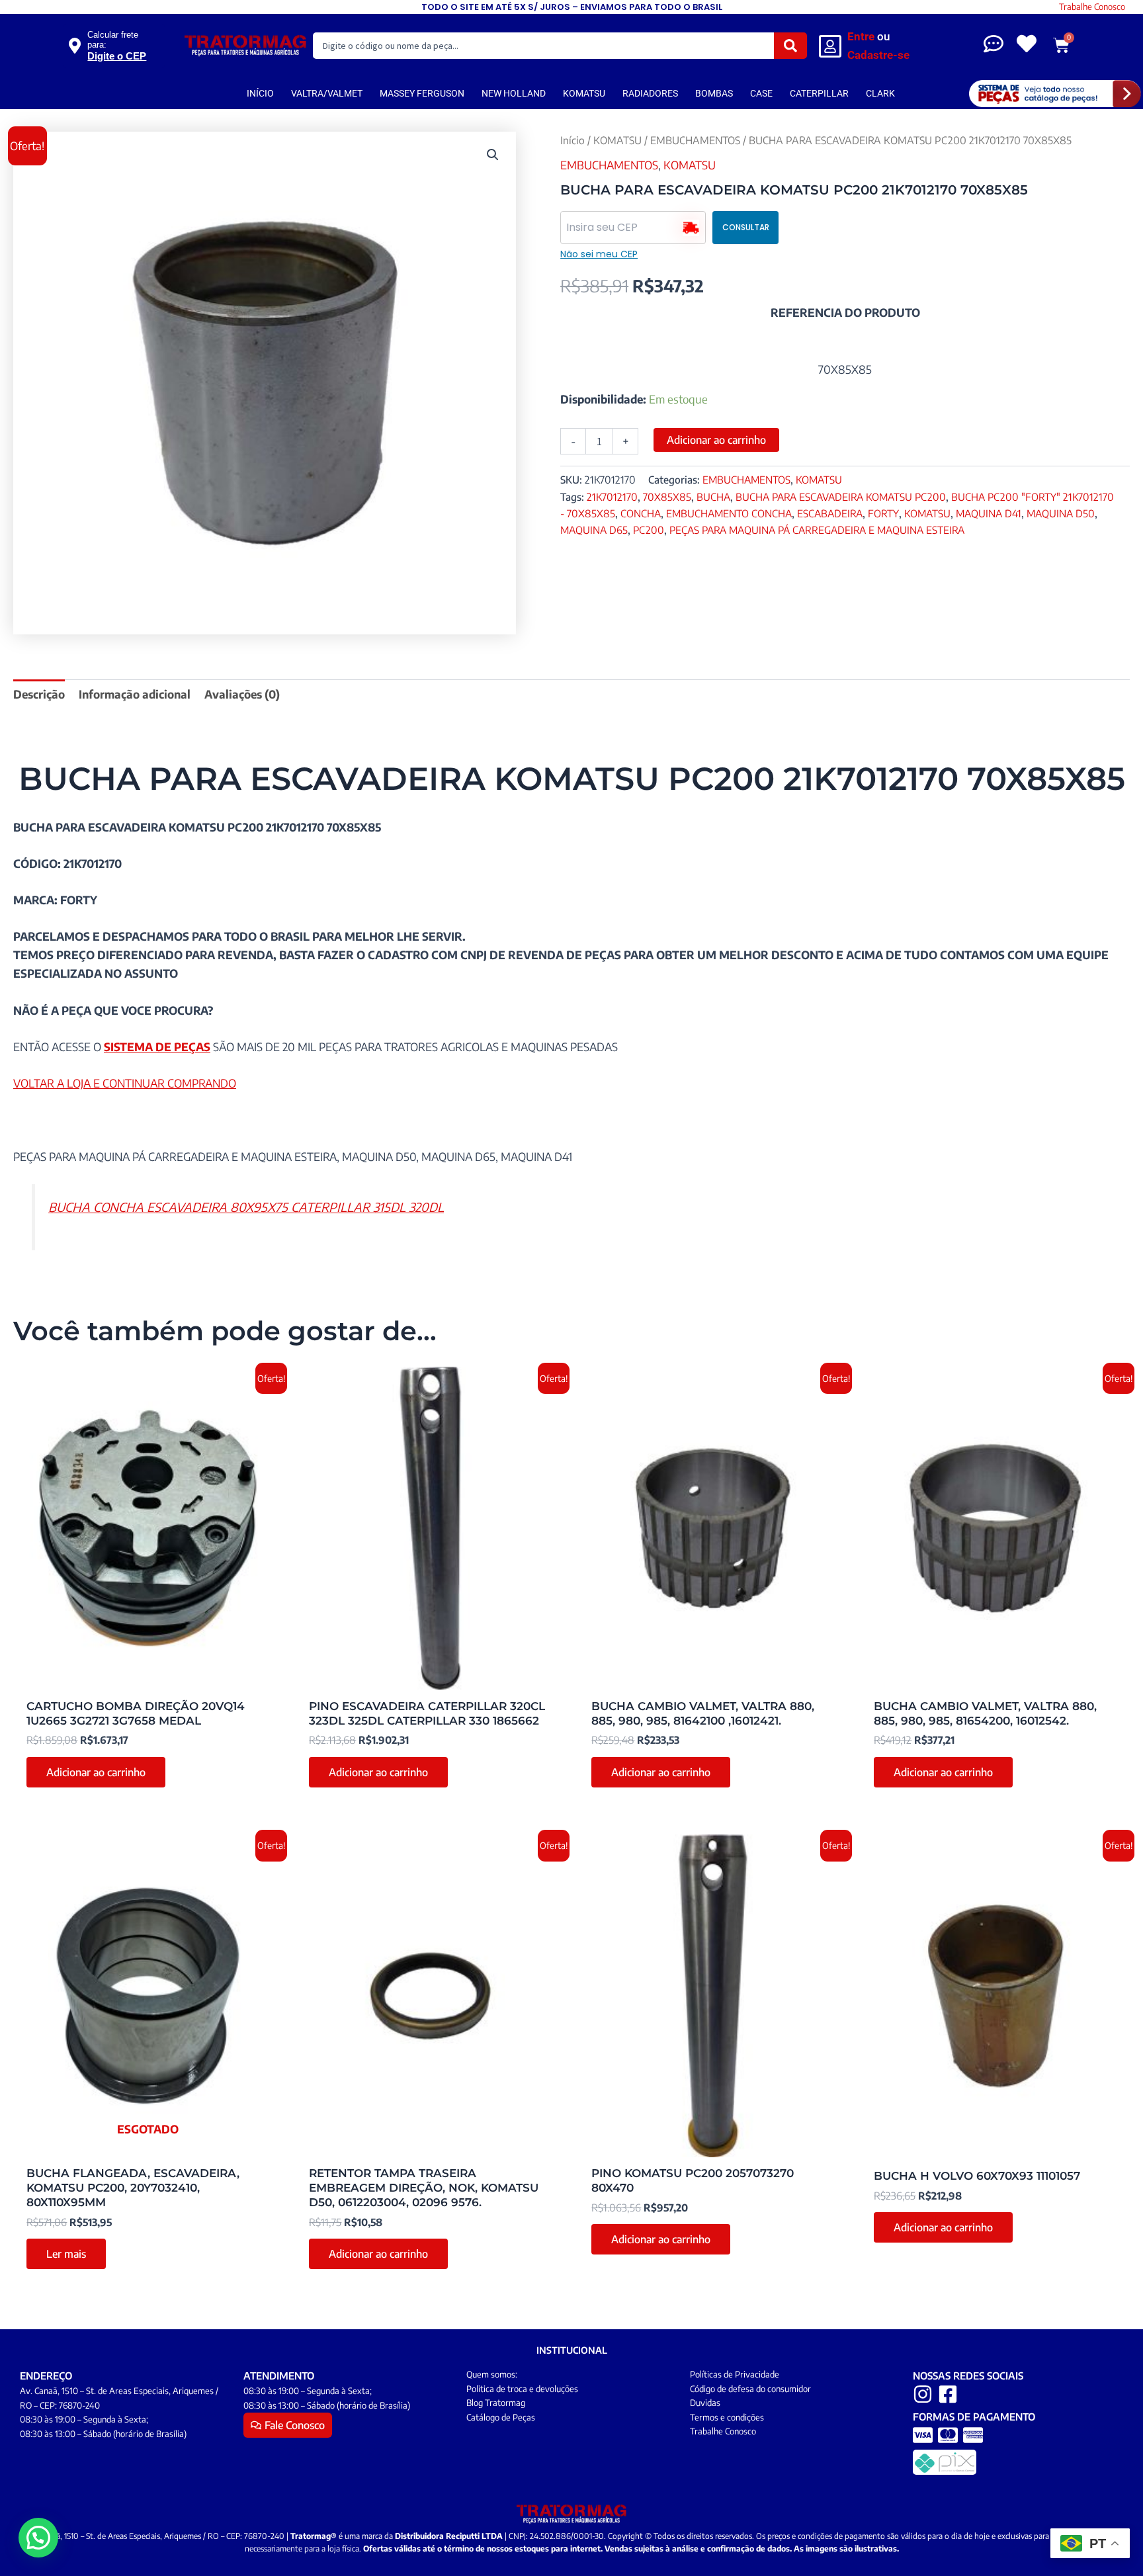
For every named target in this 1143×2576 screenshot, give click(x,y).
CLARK (880, 93)
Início (572, 140)
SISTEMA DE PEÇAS (157, 1047)
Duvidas (705, 2403)
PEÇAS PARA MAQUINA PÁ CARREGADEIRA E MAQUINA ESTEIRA (817, 530)
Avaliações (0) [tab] (242, 694)
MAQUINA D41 (989, 513)
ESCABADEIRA (830, 513)
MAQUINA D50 (1061, 513)
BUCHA (713, 496)
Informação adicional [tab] (135, 694)
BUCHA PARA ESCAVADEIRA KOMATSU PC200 (841, 496)
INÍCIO (260, 93)
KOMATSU (584, 93)
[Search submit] (790, 46)
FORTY (883, 513)
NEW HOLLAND (514, 93)
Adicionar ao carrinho (716, 440)
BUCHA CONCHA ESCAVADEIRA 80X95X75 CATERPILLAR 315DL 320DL (246, 1207)
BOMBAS (714, 93)
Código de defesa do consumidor (750, 2389)
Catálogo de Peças (501, 2417)
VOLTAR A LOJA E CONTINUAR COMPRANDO (125, 1083)
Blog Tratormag (496, 2403)
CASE (761, 93)
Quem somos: (492, 2374)
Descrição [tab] (39, 694)
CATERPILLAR (819, 93)
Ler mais (66, 2254)
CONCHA (641, 513)
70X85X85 (667, 496)
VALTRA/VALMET (327, 93)
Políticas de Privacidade (735, 2374)
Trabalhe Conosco (1092, 7)
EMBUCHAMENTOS (695, 140)
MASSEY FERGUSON (422, 93)
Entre (861, 36)
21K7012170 (612, 496)
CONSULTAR (746, 227)
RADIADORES (650, 93)
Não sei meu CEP (599, 254)
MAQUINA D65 (594, 530)
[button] (493, 155)
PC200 (649, 530)
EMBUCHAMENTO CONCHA (729, 513)
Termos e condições (727, 2417)
